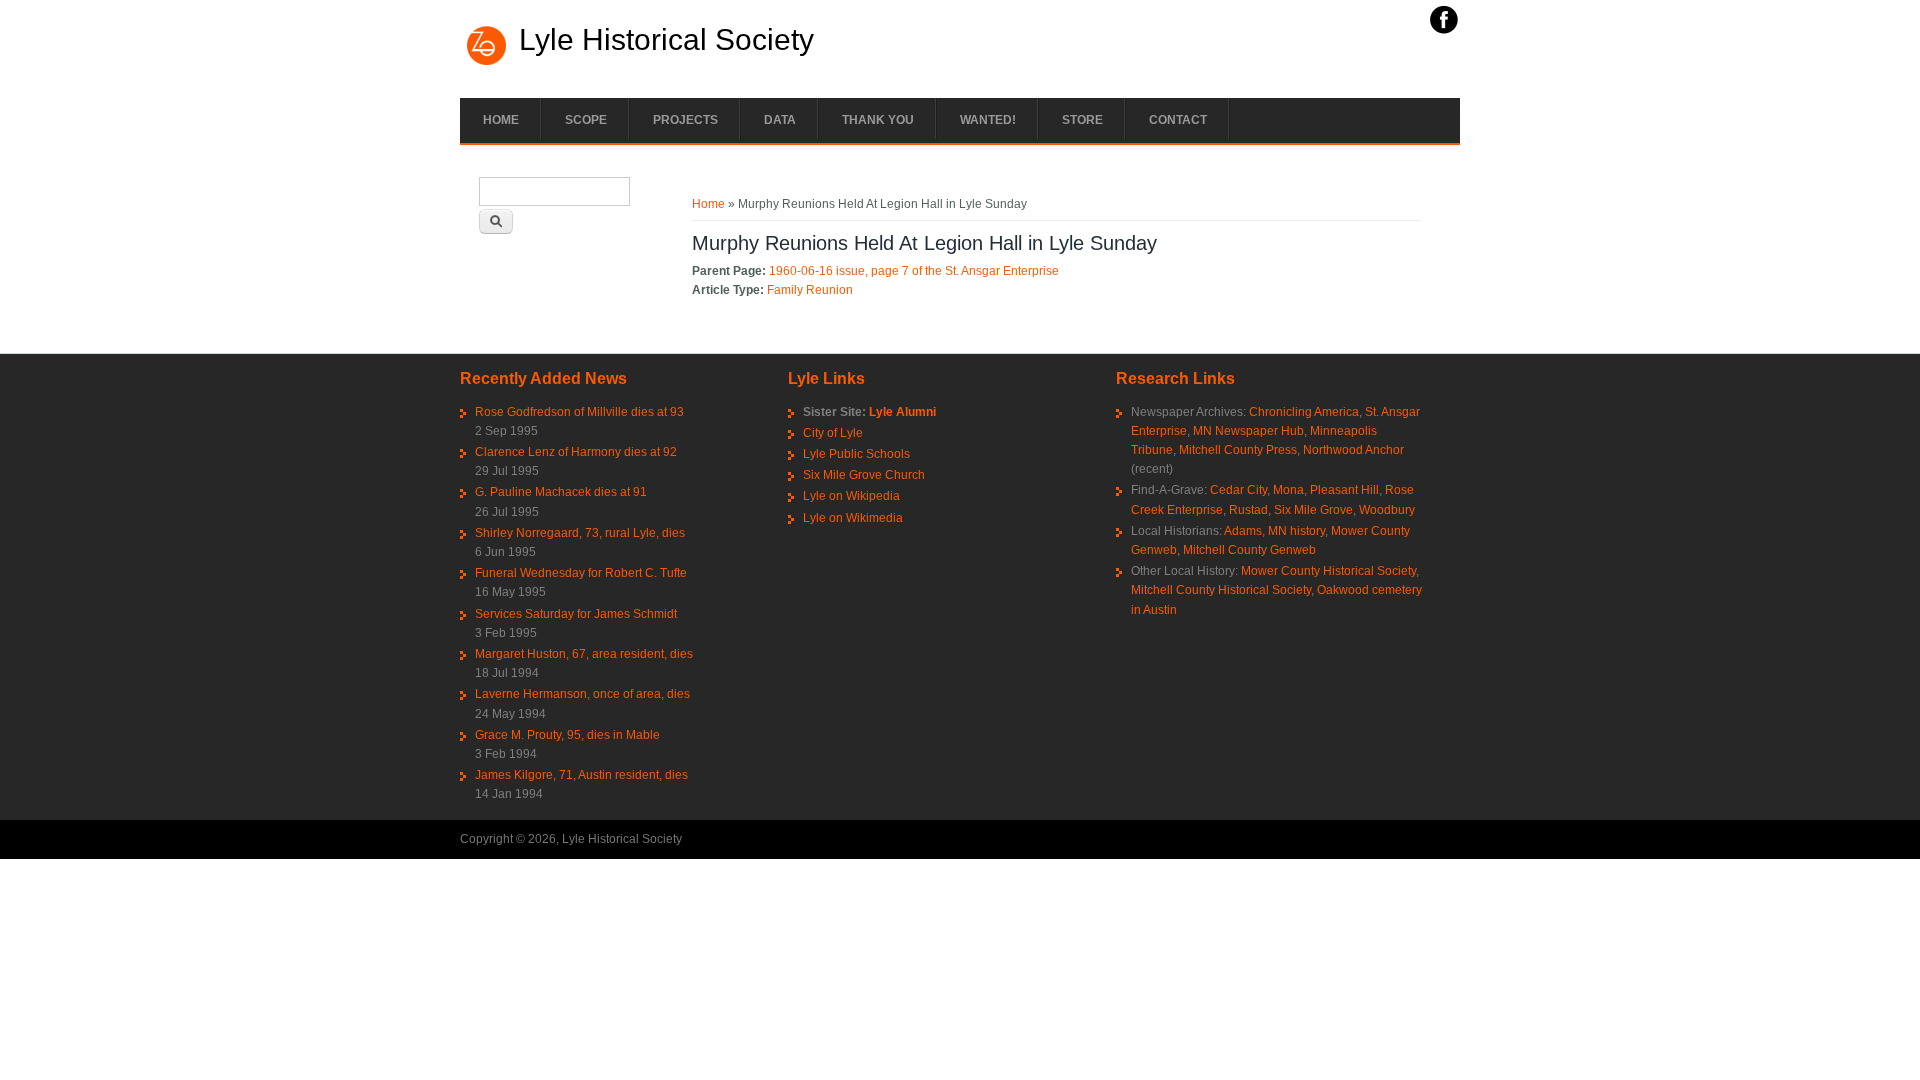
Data (780, 120)
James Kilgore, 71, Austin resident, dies (581, 775)
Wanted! (988, 120)
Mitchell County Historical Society (1221, 590)
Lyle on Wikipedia (851, 496)
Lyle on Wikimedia (853, 518)
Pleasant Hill (1344, 490)
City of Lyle (833, 433)
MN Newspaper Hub (1248, 431)
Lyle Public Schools (856, 454)
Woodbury (1387, 510)
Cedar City (1238, 490)
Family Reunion (810, 290)
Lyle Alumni (902, 412)
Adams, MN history (1274, 531)
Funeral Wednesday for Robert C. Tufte (581, 573)
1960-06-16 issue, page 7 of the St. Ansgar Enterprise (914, 271)
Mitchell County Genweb (1249, 550)
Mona (1288, 490)
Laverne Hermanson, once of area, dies (582, 694)
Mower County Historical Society (1328, 571)
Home (501, 120)
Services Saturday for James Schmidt (576, 614)
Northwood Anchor (1353, 450)
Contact (1178, 120)
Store (1082, 120)
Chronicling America (1304, 412)
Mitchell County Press (1238, 450)
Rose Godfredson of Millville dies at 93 (579, 412)
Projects (685, 120)
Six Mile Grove (1313, 510)
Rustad (1248, 510)
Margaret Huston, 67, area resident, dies (584, 654)
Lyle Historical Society (666, 40)
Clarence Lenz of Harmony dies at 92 (576, 452)
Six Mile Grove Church (864, 475)
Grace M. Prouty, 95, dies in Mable (567, 735)
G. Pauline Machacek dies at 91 (561, 492)
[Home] (487, 63)
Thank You (878, 120)
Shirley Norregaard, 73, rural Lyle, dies (580, 533)
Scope (586, 120)
